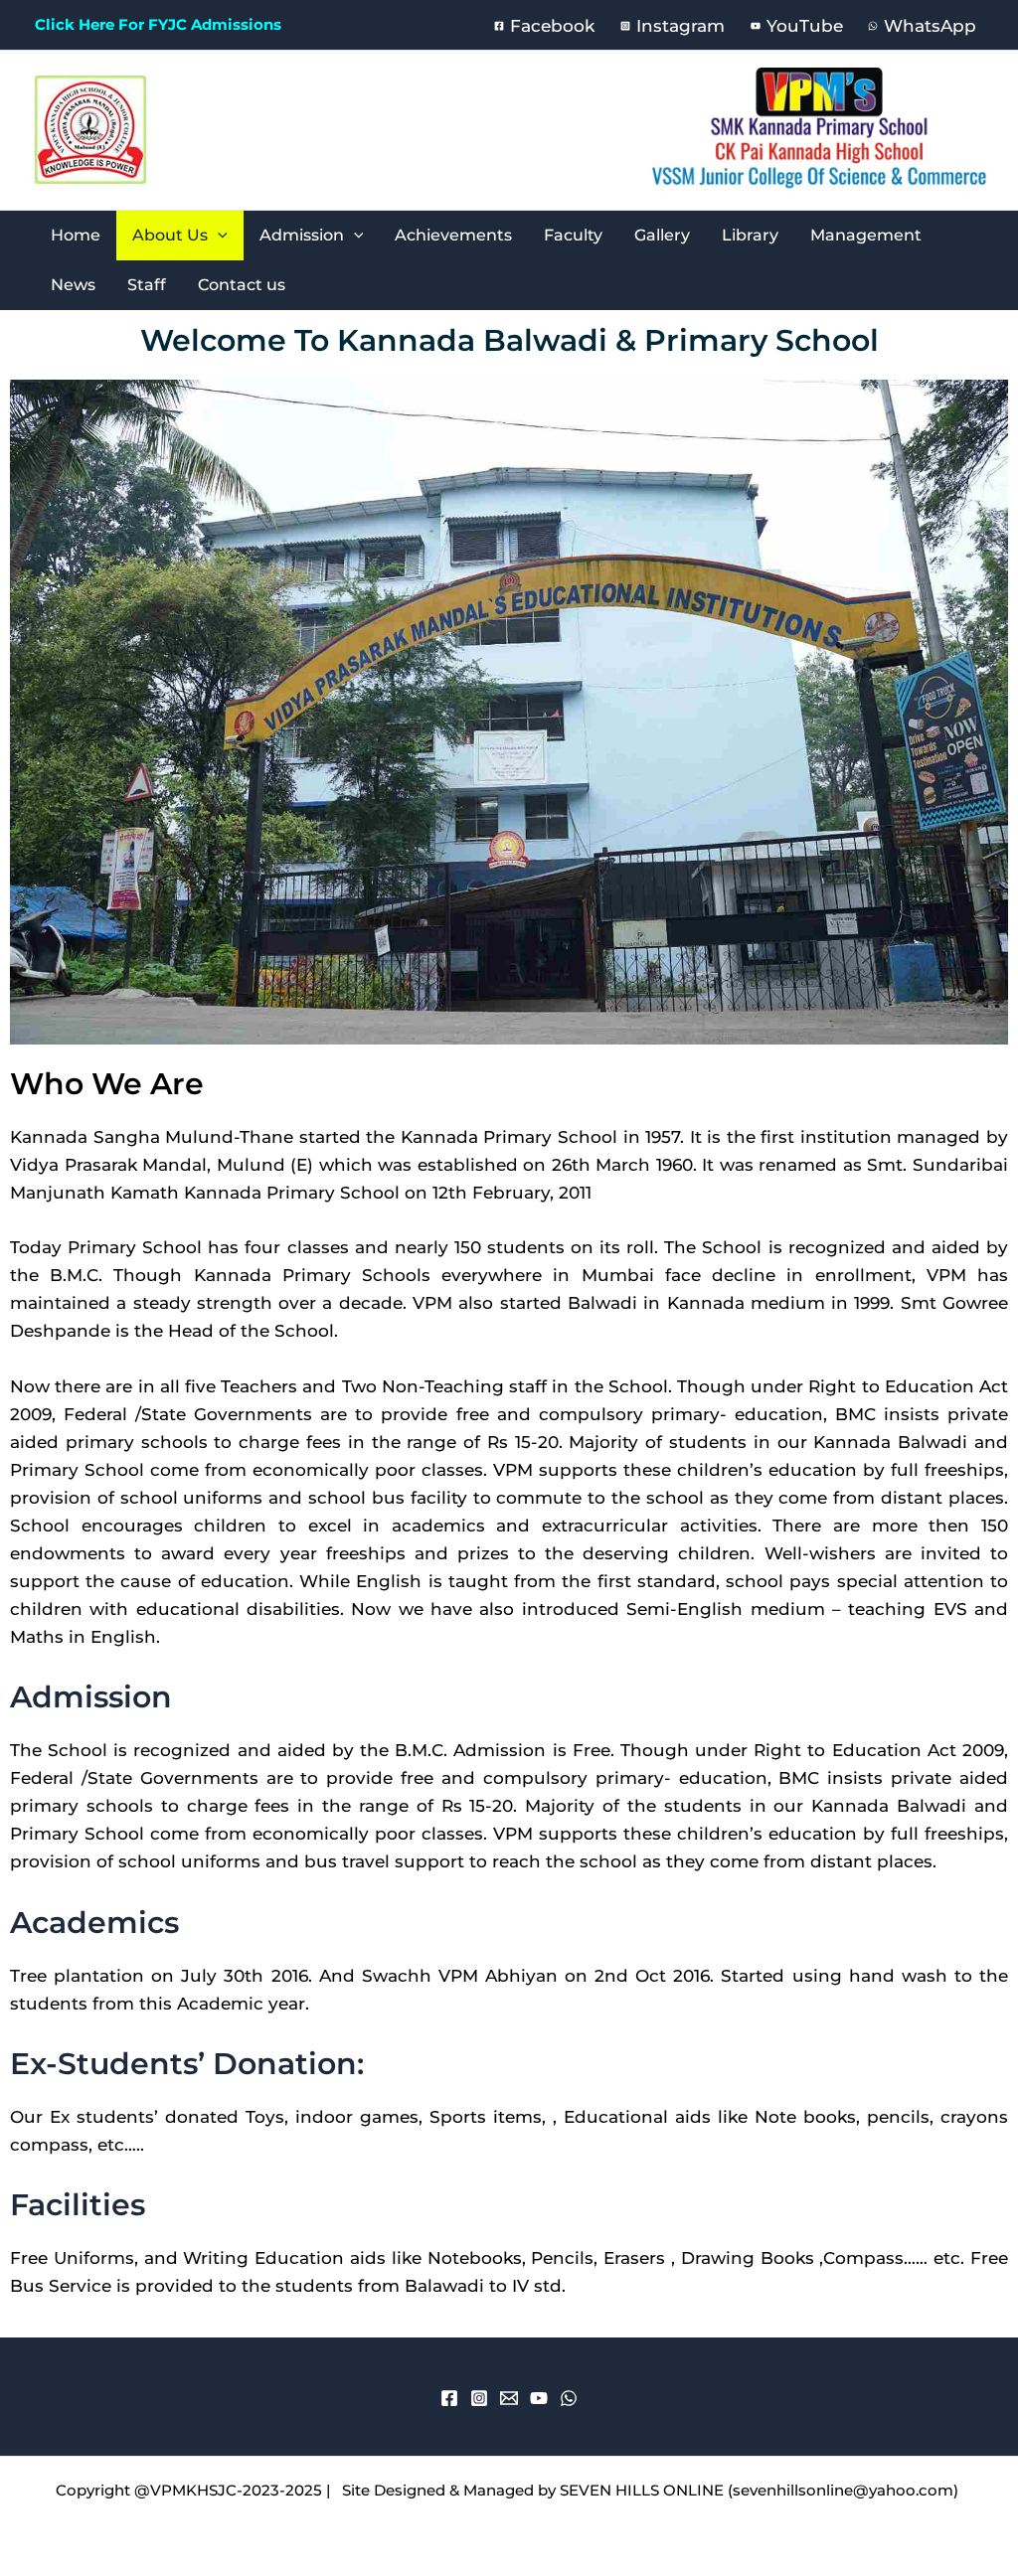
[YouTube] (539, 2398)
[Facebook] (449, 2398)
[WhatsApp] (569, 2398)
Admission (302, 235)
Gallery (662, 235)
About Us (170, 235)
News (73, 285)
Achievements (453, 235)
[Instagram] (479, 2398)
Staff (147, 285)
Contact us (242, 285)
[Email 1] (509, 2398)
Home (76, 235)
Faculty (573, 235)
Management (866, 235)
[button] (218, 236)
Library (750, 235)
